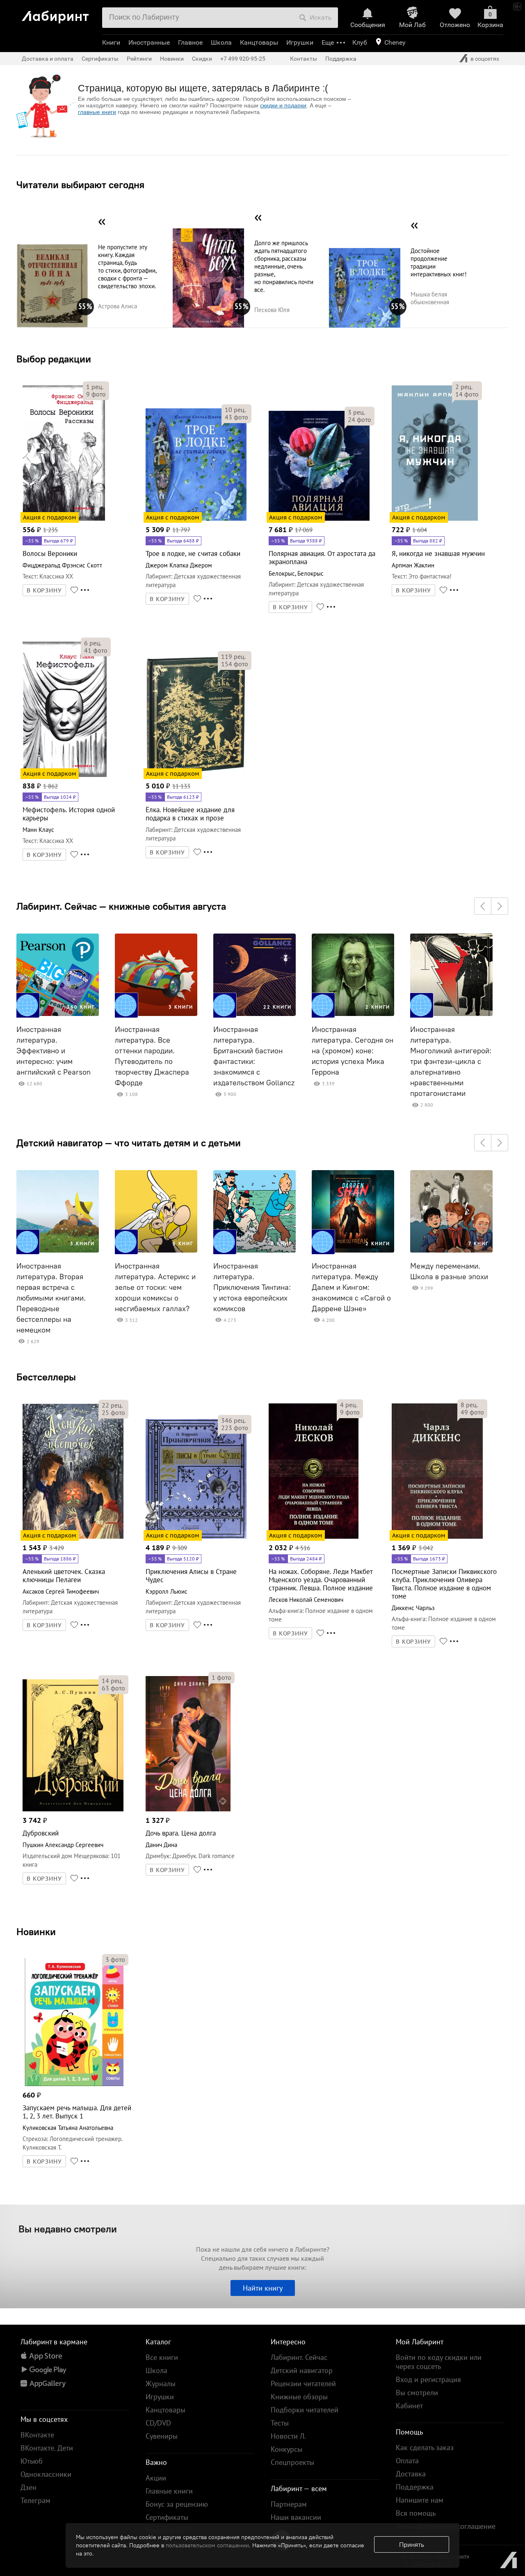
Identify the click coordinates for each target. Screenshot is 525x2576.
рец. (95, 387)
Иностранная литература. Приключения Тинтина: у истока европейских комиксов (252, 1287)
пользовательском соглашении (207, 2545)
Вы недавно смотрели (68, 2229)
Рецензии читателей (303, 2384)
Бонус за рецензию (177, 2504)
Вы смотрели (417, 2393)
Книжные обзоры (299, 2397)
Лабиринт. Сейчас (299, 2357)
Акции (156, 2478)
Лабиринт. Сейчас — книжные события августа (121, 906)
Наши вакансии (296, 2517)
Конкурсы (286, 2449)
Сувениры (162, 2436)
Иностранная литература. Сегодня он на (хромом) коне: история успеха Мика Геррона (353, 1051)
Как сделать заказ (425, 2447)
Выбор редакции (54, 359)
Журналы (161, 2384)
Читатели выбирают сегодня (80, 184)
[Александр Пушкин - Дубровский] (73, 1810)
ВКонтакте (37, 2435)
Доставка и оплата (48, 59)
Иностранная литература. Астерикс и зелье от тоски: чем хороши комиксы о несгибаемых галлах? (155, 1287)
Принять (412, 2544)
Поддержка (341, 59)
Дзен (29, 2487)
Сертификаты (100, 59)
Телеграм (35, 2500)
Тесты (280, 2423)
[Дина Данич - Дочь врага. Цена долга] (188, 1810)
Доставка (411, 2474)
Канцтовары (259, 42)
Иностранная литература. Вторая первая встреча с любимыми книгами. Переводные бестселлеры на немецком (51, 1298)
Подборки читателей (305, 2410)
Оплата (407, 2461)
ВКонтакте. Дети (47, 2448)
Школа (221, 42)
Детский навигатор (302, 2370)
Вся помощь (416, 2513)
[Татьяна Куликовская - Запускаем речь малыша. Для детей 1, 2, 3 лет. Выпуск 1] (73, 2085)
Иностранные (149, 42)
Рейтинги (139, 59)
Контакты (304, 59)
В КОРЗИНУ (44, 590)
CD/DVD (158, 2423)
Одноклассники (46, 2474)
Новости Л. (288, 2436)
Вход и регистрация (428, 2379)
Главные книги (169, 2491)
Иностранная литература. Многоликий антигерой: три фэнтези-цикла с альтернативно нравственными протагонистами (451, 1061)
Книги (111, 42)
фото (96, 394)
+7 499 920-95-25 (243, 59)
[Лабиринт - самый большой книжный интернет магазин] (59, 14)
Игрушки (300, 42)
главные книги (97, 112)
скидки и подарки (283, 105)
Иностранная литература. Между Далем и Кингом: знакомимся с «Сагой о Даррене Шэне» (351, 1287)
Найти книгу (263, 2288)
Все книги (162, 2357)
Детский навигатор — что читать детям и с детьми (129, 1143)
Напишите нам (420, 2500)
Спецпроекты (292, 2462)
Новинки (36, 1931)
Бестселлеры (46, 1377)
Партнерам (289, 2504)
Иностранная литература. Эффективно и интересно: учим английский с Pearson (54, 1051)
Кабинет (409, 2406)
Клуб (360, 42)
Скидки (202, 59)
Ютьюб (32, 2461)
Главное (190, 42)
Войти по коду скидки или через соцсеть (439, 2362)
